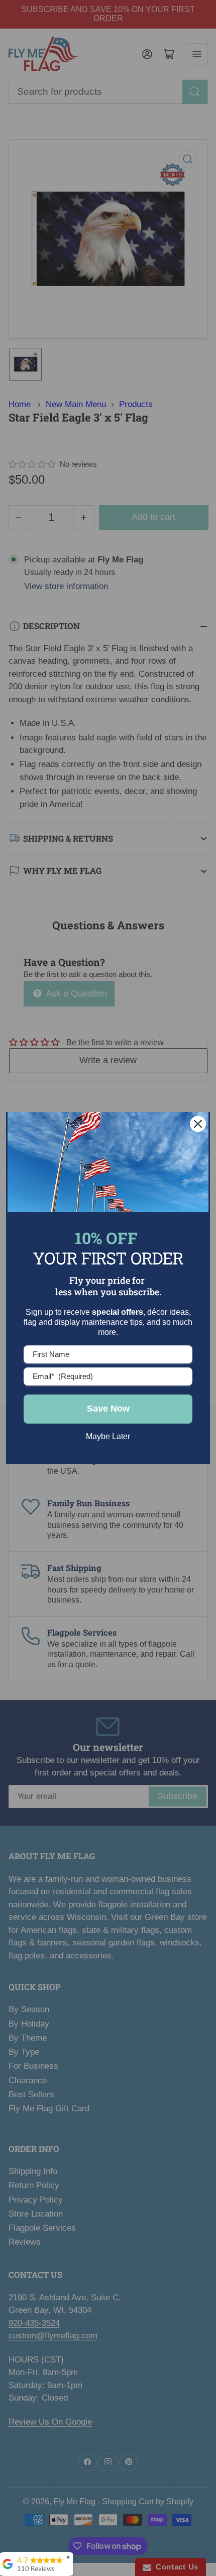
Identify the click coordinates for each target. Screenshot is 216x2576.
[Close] (198, 1124)
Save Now (108, 1409)
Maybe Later (108, 1436)
